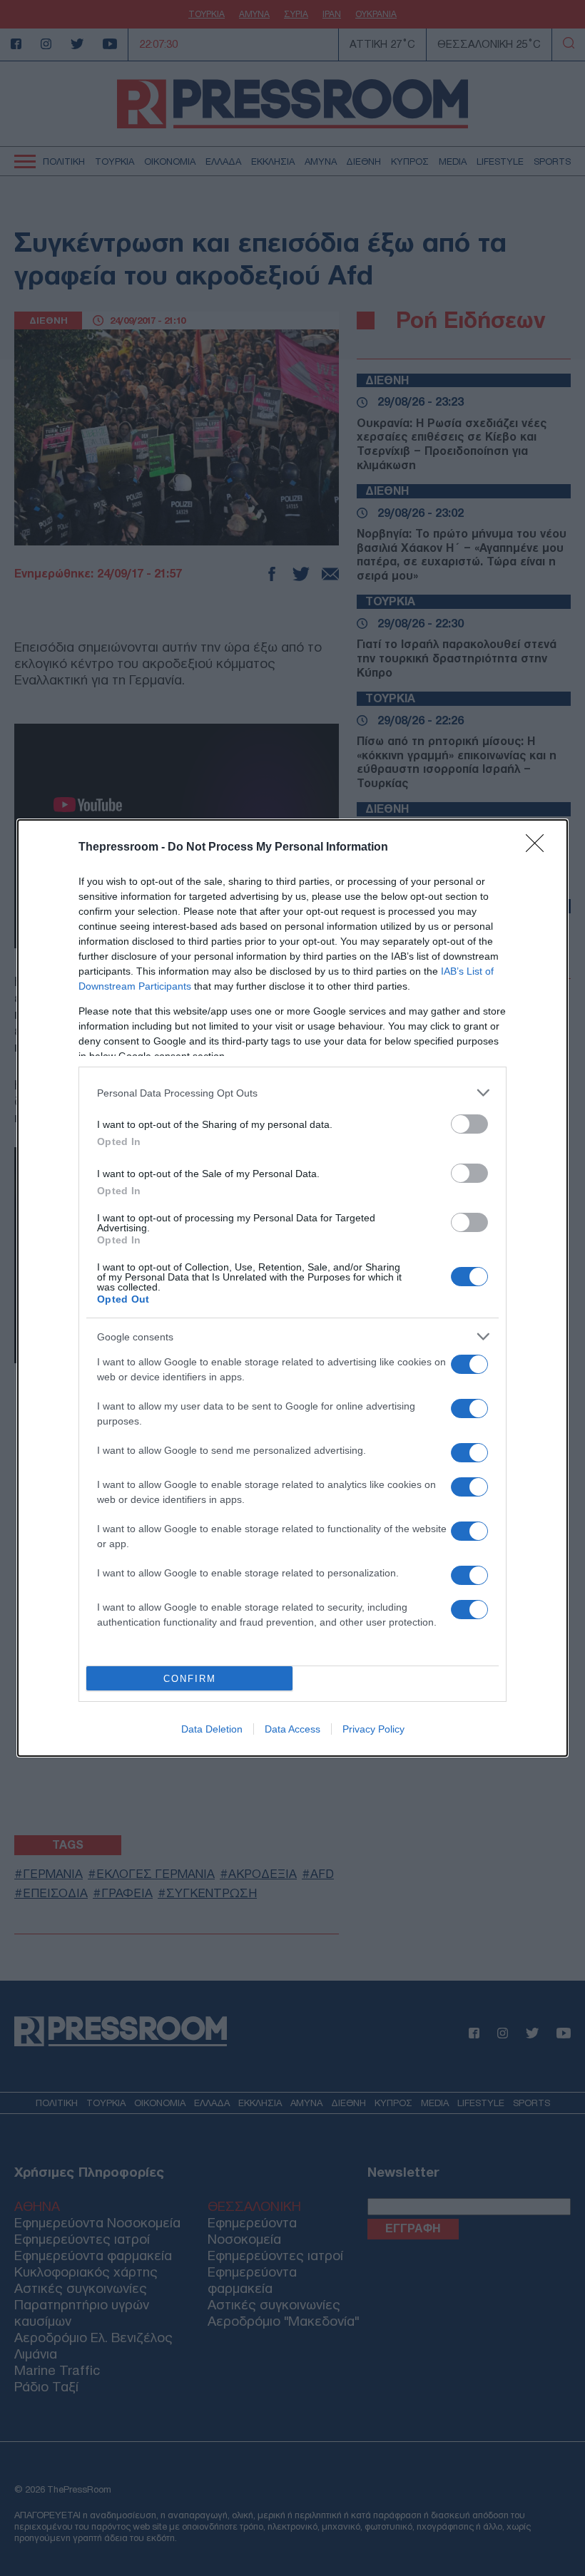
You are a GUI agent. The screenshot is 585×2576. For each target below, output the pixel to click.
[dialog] (292, 1288)
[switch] (469, 1124)
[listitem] (292, 1093)
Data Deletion (212, 1729)
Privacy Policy (373, 1729)
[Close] (539, 848)
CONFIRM (190, 1679)
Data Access (292, 1729)
